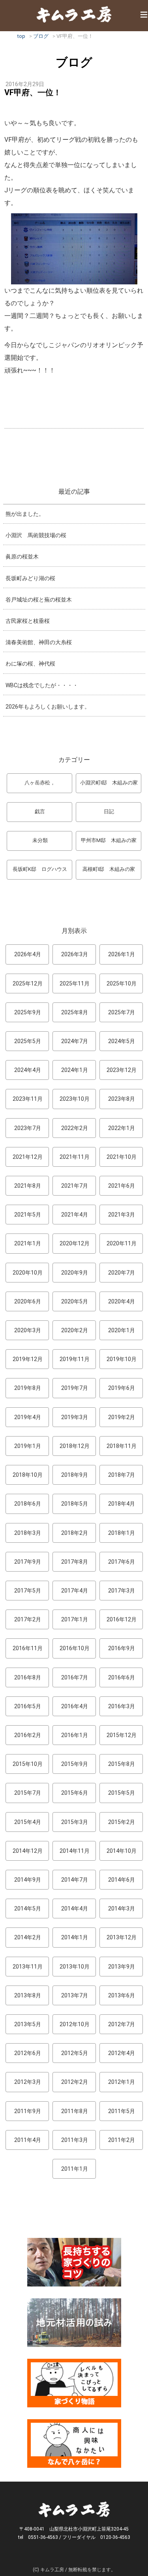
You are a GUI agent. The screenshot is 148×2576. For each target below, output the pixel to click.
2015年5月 (122, 1793)
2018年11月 (122, 1446)
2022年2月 (75, 1128)
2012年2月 (75, 2082)
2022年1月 (122, 1128)
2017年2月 (28, 1619)
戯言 (40, 811)
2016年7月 (75, 1677)
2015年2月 (122, 1822)
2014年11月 (75, 1851)
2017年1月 (75, 1619)
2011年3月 (75, 2140)
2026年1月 (122, 954)
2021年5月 (28, 1215)
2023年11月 (28, 1099)
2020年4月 (122, 1301)
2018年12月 (75, 1446)
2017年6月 (122, 1562)
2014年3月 (122, 1908)
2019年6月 (122, 1388)
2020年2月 (75, 1330)
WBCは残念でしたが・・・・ (42, 685)
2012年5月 (75, 2053)
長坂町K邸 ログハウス (40, 869)
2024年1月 (75, 1070)
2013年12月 (122, 1937)
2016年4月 (75, 1706)
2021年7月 (75, 1186)
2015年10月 (28, 1764)
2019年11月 (75, 1359)
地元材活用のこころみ (74, 2323)
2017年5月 (28, 1591)
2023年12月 (122, 1070)
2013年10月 (75, 1967)
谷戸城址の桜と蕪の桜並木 (39, 600)
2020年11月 (122, 1243)
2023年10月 (75, 1099)
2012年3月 (28, 2082)
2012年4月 (122, 2053)
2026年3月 (75, 954)
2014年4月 (75, 1908)
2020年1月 (122, 1330)
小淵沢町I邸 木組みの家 (109, 783)
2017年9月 (28, 1562)
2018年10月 (28, 1475)
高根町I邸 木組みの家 (109, 869)
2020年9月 (75, 1273)
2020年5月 (75, 1301)
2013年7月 (75, 1995)
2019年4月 (28, 1417)
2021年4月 (75, 1215)
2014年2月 (28, 1937)
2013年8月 (28, 1995)
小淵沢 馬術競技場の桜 (36, 535)
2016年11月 (28, 1648)
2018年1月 (122, 1533)
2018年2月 (75, 1533)
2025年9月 (28, 1012)
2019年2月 (122, 1417)
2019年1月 (28, 1446)
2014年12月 (28, 1851)
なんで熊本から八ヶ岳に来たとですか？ (74, 2443)
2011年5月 (122, 2111)
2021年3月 (122, 1215)
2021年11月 (75, 1157)
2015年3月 (75, 1822)
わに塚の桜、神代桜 (30, 664)
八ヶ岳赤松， (40, 783)
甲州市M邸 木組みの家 (109, 840)
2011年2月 (122, 2140)
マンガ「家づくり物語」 (74, 2383)
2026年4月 (28, 954)
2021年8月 (28, 1186)
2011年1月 (75, 2169)
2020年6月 (28, 1301)
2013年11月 (28, 1967)
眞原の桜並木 (22, 557)
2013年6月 (122, 1995)
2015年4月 (28, 1822)
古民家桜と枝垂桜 (28, 621)
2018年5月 (75, 1504)
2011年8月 (75, 2111)
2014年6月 (122, 1880)
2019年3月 (75, 1417)
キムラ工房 (74, 14)
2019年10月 (122, 1359)
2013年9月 (122, 1967)
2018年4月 (122, 1504)
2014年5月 (28, 1908)
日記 (109, 811)
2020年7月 (122, 1273)
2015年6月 (75, 1793)
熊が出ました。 (25, 514)
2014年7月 (75, 1880)
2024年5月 (122, 1041)
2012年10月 (75, 2024)
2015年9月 (75, 1764)
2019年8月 (28, 1388)
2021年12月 (28, 1157)
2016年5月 (28, 1706)
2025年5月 (28, 1041)
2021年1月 (28, 1243)
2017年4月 (75, 1591)
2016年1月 (75, 1735)
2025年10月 (122, 983)
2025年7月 (122, 1012)
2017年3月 (122, 1591)
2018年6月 (28, 1504)
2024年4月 (28, 1070)
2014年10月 (122, 1851)
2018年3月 (28, 1533)
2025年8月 (75, 1012)
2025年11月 (75, 983)
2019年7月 (75, 1388)
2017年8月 (75, 1562)
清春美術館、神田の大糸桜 (39, 642)
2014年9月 (28, 1880)
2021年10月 (122, 1157)
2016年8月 (28, 1677)
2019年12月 (28, 1359)
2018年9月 (75, 1475)
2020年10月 (28, 1273)
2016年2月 (28, 1735)
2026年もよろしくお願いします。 (48, 707)
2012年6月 (28, 2053)
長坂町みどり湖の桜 (30, 578)
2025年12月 (28, 983)
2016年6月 (122, 1677)
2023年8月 (122, 1099)
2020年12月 (75, 1243)
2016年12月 (122, 1619)
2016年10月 (75, 1648)
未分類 (40, 840)
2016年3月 (122, 1706)
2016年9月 (122, 1648)
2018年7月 (122, 1475)
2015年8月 (122, 1764)
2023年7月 (28, 1128)
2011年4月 (28, 2140)
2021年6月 (122, 1186)
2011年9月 (28, 2111)
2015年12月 (122, 1735)
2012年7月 (122, 2024)
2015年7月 (28, 1793)
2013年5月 (28, 2024)
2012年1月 (122, 2082)
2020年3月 (28, 1330)
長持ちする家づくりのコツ (74, 2262)
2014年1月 (75, 1937)
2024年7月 (75, 1041)
